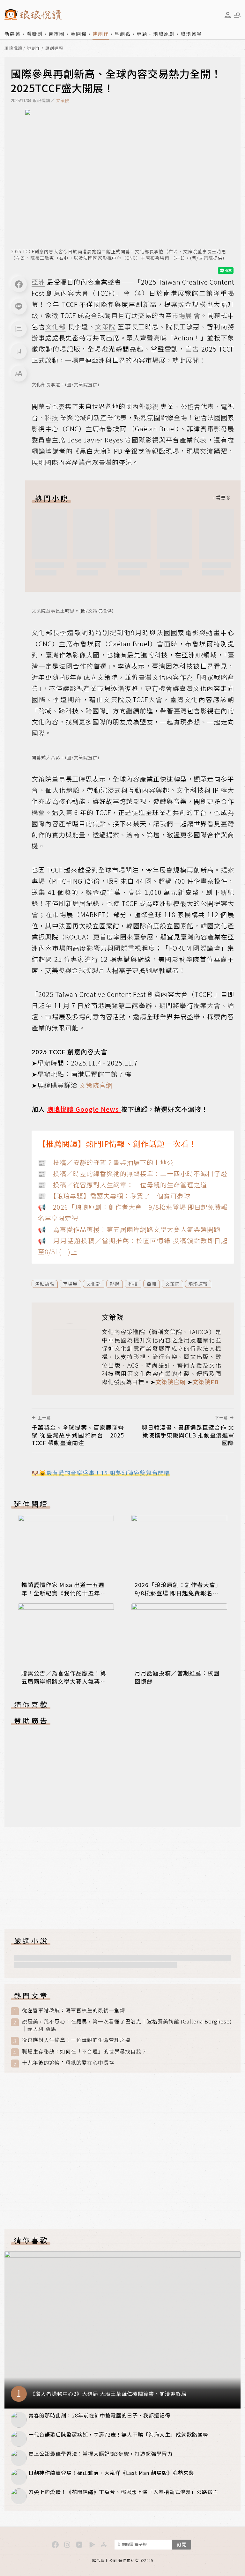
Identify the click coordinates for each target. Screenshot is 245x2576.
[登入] (228, 15)
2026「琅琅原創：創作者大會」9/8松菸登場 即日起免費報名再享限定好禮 (178, 1593)
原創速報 (54, 48)
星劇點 (123, 34)
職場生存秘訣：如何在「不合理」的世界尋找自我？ (84, 2051)
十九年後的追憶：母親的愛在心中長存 (68, 2063)
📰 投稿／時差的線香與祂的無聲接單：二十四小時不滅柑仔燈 (133, 1173)
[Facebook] (19, 284)
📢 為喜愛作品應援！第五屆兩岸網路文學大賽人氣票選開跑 (129, 1229)
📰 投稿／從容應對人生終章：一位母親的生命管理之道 (122, 1185)
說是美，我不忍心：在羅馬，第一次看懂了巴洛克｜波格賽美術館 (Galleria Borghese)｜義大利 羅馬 (127, 2025)
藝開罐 (79, 34)
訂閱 (182, 2544)
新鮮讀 (13, 34)
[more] (222, 498)
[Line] (19, 307)
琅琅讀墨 (191, 34)
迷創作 (101, 34)
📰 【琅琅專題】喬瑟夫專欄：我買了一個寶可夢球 (114, 1196)
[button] (19, 329)
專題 (142, 34)
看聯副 (35, 34)
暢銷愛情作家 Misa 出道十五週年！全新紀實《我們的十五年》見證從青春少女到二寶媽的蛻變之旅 (64, 1597)
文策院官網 (96, 1085)
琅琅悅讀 (13, 48)
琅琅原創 (164, 34)
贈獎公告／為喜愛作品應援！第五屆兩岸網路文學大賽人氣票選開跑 (64, 1681)
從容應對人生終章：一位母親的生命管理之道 (76, 2040)
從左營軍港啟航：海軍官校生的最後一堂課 (74, 2010)
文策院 (63, 100)
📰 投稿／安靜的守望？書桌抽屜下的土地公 (106, 1162)
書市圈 (57, 34)
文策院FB (205, 1382)
